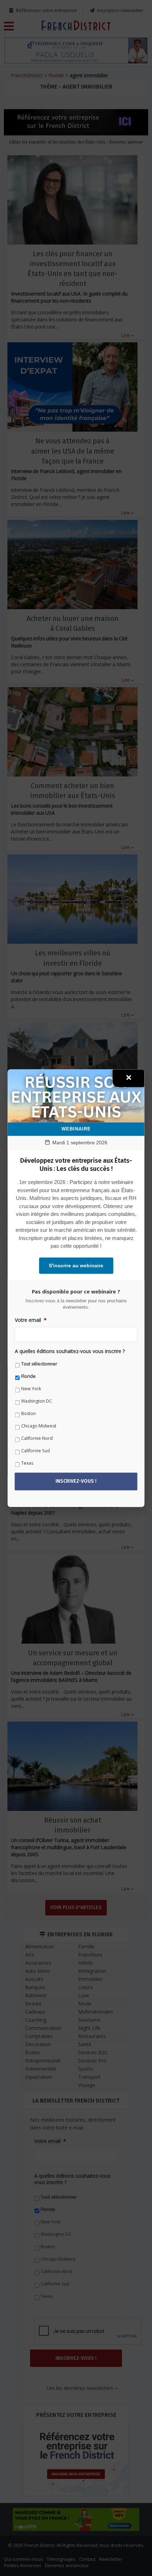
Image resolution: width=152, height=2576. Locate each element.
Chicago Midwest (39, 1426)
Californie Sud (36, 1451)
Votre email (31, 1320)
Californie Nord (37, 1439)
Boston (28, 1414)
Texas (27, 1463)
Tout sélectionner (39, 1364)
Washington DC (37, 1401)
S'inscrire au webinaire (76, 1265)
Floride (28, 1377)
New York (31, 1389)
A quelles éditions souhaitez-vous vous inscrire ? (70, 1352)
